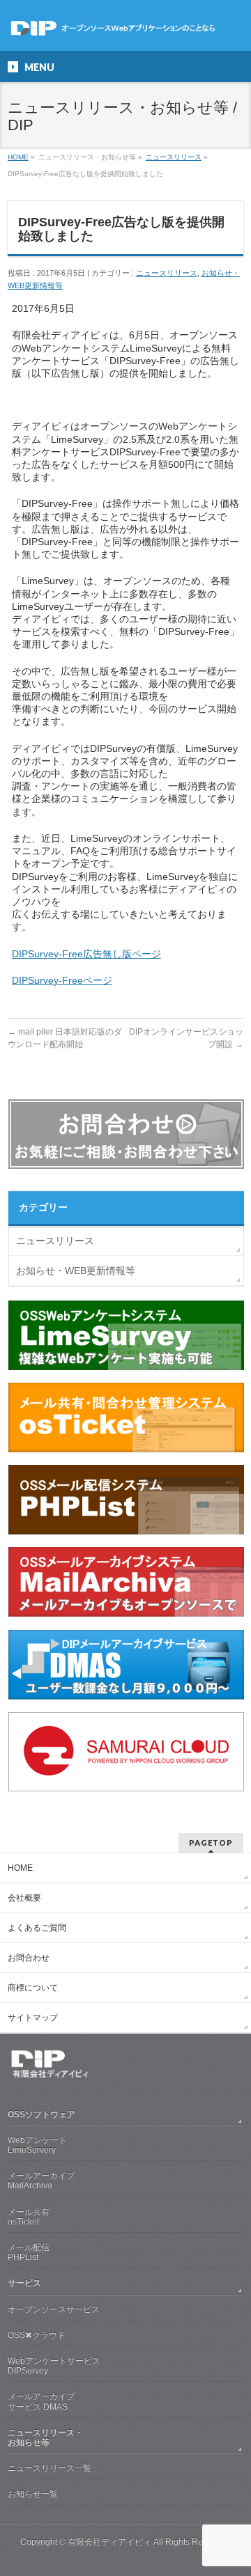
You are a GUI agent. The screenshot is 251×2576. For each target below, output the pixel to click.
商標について (33, 1988)
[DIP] (125, 28)
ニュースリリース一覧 (50, 2468)
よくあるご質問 (37, 1928)
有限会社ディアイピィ (109, 2542)
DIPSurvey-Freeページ (62, 980)
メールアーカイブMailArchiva (41, 2181)
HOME (20, 1868)
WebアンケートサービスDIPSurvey (54, 2366)
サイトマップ (33, 2018)
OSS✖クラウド (37, 2335)
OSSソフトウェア (41, 2114)
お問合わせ (29, 1958)
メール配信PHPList (29, 2252)
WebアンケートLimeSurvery (37, 2145)
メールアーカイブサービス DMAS (41, 2401)
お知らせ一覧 (33, 2494)
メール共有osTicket (29, 2217)
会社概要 (24, 1898)
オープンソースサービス (54, 2309)
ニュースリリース (167, 273)
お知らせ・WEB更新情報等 (76, 1271)
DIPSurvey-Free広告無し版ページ (86, 954)
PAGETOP (211, 1843)
